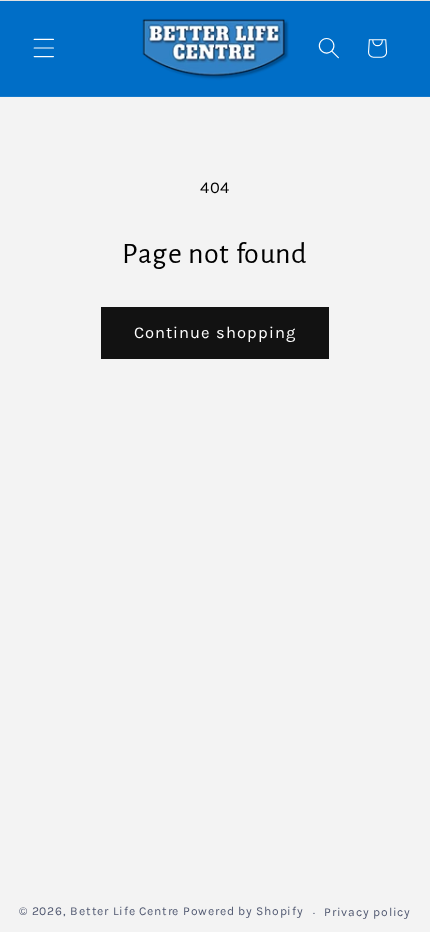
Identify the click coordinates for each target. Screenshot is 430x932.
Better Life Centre (124, 912)
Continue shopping (215, 332)
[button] (44, 48)
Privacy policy (367, 912)
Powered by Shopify (243, 912)
